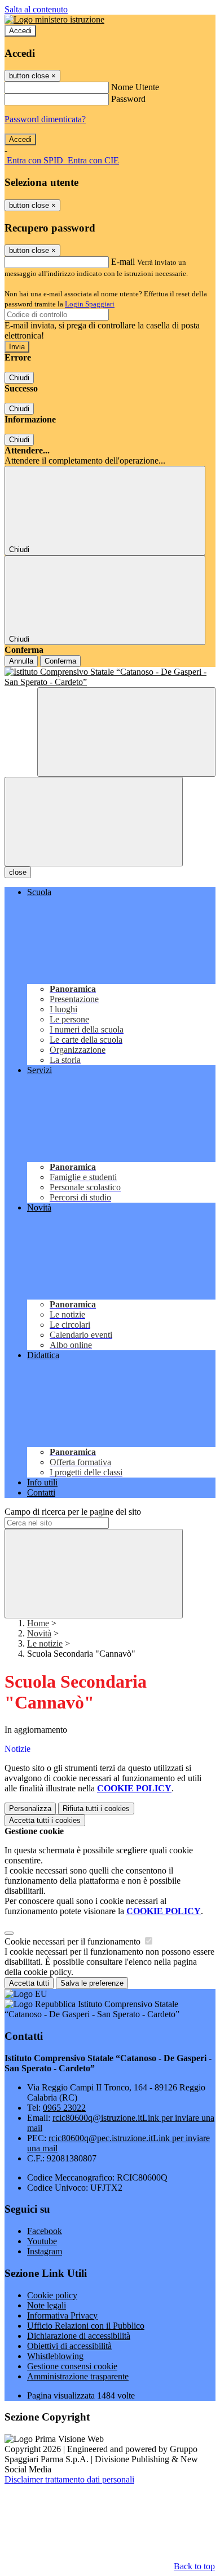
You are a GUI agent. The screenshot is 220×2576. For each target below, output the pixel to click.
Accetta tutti (45, 1820)
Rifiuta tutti (96, 1808)
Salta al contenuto (36, 9)
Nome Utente (135, 87)
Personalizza (30, 1808)
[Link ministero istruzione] (54, 19)
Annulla (21, 661)
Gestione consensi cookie (72, 2366)
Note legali (47, 2305)
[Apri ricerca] (126, 732)
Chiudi (19, 378)
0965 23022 (64, 2108)
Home (38, 1623)
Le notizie (45, 1643)
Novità (39, 1633)
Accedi (20, 31)
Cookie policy (52, 2295)
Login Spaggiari (90, 304)
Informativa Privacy (62, 2315)
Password (128, 99)
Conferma (60, 661)
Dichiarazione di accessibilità (79, 2336)
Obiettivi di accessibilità (69, 2346)
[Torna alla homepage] (110, 677)
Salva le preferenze (92, 1983)
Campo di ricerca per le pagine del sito (73, 1512)
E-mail (123, 262)
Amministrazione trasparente (78, 2376)
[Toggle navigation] (94, 822)
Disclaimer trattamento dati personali (69, 2479)
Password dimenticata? (45, 119)
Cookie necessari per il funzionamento (74, 1941)
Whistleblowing (55, 2356)
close (18, 872)
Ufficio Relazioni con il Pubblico (86, 2326)
